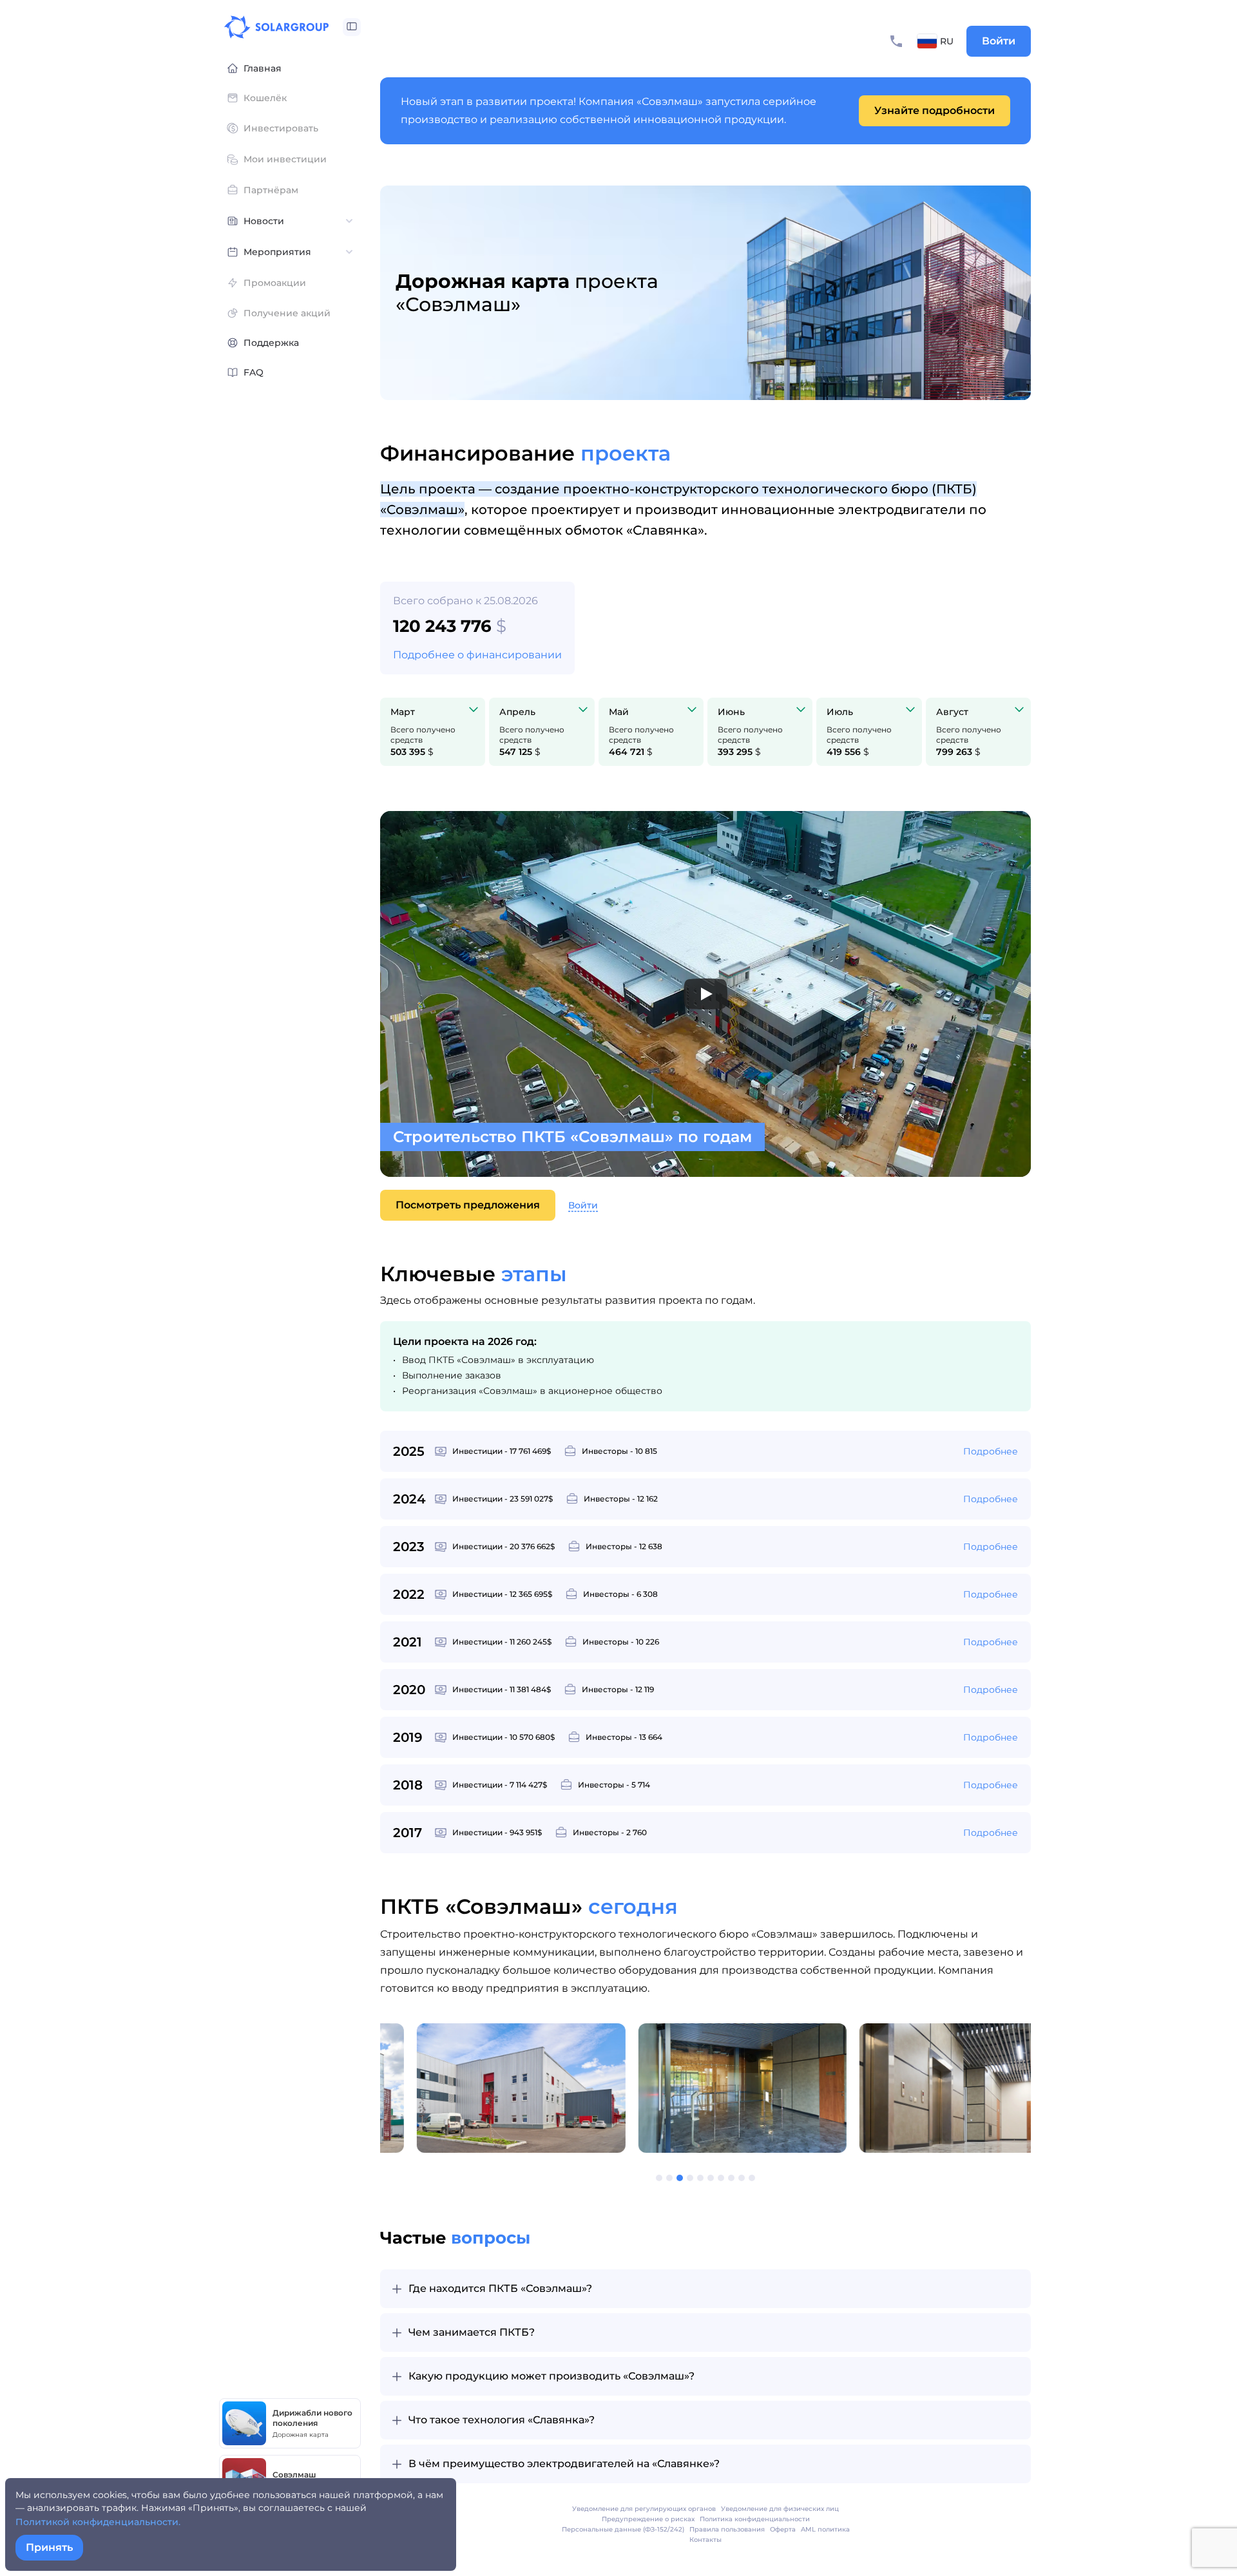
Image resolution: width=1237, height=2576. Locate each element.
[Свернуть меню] (352, 27)
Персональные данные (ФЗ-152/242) (623, 2529)
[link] (935, 111)
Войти (999, 41)
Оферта (783, 2529)
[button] (642, 2178)
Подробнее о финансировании (477, 655)
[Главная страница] (276, 27)
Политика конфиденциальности (755, 2519)
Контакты (705, 2540)
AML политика (825, 2529)
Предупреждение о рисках (648, 2519)
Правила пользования (727, 2529)
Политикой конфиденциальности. (98, 2522)
